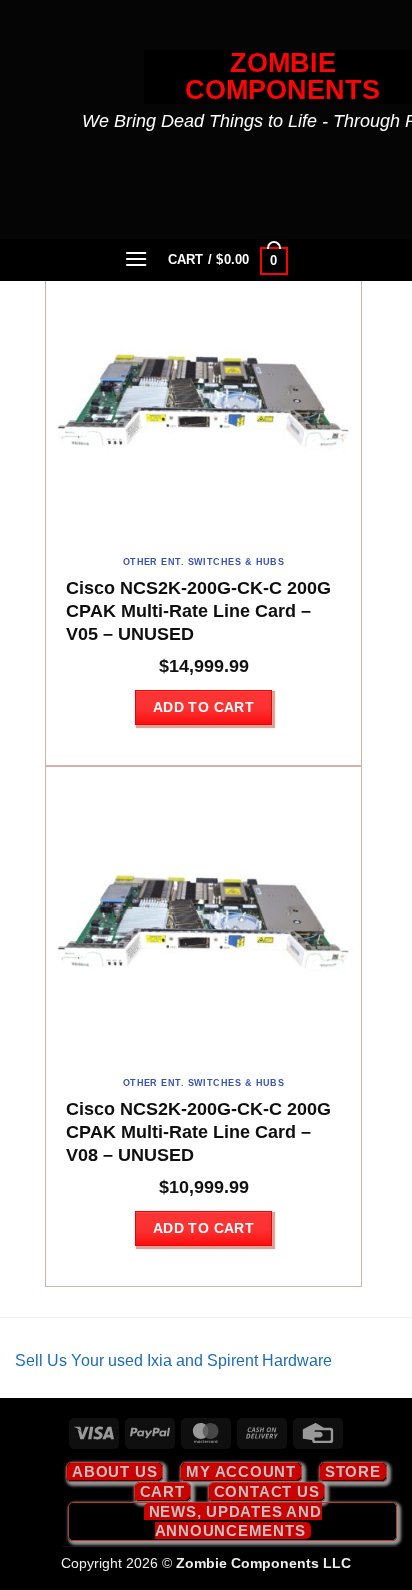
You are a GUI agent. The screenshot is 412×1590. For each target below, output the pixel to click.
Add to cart (204, 707)
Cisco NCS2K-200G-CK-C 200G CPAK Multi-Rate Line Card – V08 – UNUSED (198, 1132)
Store (353, 1471)
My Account (241, 1471)
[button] (137, 258)
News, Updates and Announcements (235, 1520)
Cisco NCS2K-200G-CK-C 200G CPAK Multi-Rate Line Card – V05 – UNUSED (198, 611)
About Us (114, 1471)
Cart (162, 1491)
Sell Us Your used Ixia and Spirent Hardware (173, 1360)
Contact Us (267, 1491)
